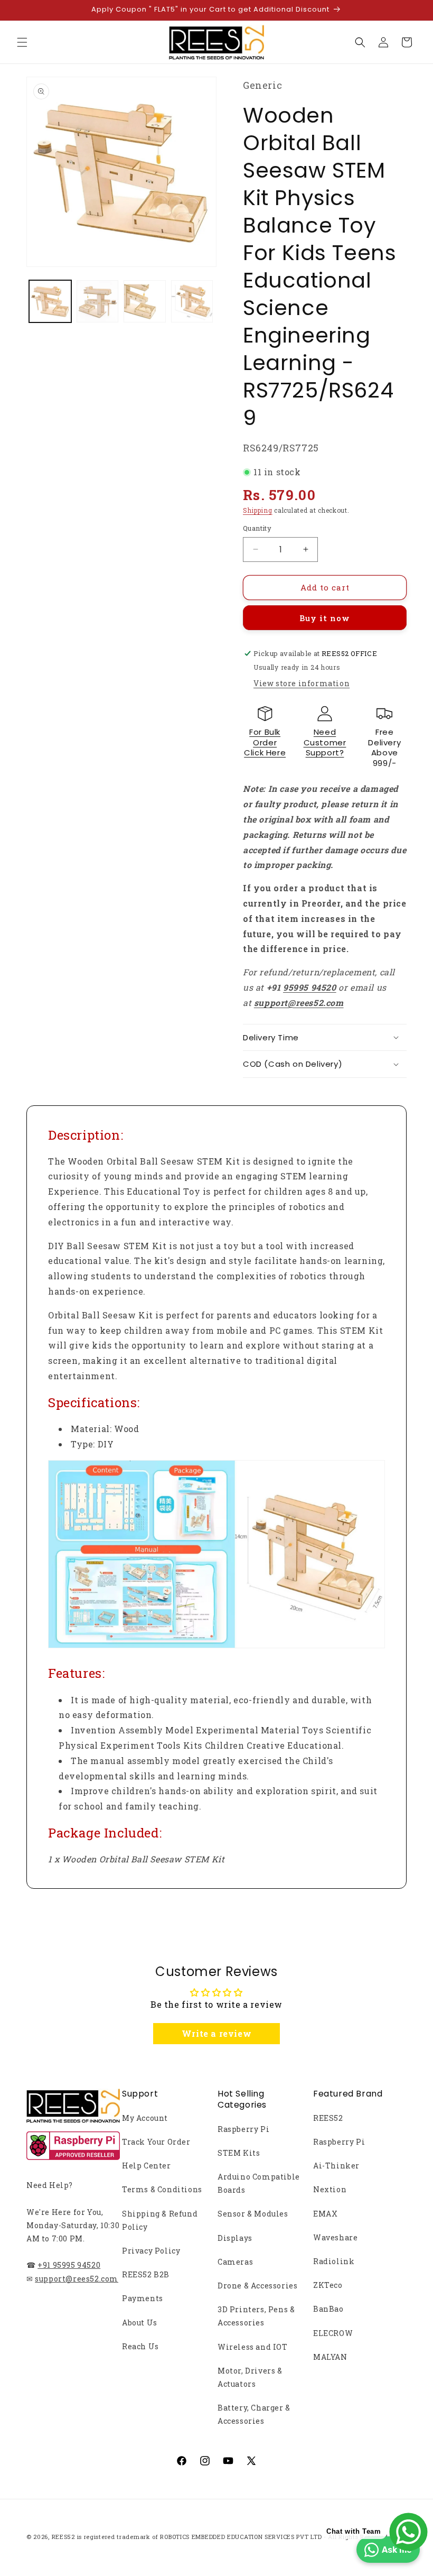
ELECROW (333, 2333)
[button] (22, 42)
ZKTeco (328, 2285)
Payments (143, 2298)
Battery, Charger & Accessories (254, 2414)
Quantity (257, 528)
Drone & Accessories (257, 2286)
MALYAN (330, 2357)
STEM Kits (239, 2153)
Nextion (330, 2189)
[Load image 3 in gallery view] (145, 301)
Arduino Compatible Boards (259, 2183)
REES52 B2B (146, 2274)
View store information (302, 683)
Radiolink (334, 2261)
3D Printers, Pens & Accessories (256, 2316)
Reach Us (140, 2346)
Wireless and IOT (253, 2347)
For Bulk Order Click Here (265, 742)
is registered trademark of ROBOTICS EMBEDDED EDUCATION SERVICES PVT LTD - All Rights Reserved (233, 2537)
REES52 (328, 2118)
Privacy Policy (151, 2251)
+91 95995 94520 (69, 2265)
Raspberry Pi (243, 2129)
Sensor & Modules (253, 2214)
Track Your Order (156, 2142)
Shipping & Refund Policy (160, 2220)
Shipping (258, 510)
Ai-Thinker (336, 2166)
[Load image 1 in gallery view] (50, 301)
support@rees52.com (77, 2279)
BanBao (328, 2309)
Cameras (235, 2262)
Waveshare (335, 2237)
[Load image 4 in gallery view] (192, 301)
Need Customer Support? (325, 742)
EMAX (325, 2214)
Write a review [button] (216, 2033)
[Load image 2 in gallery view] (98, 301)
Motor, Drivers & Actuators (250, 2377)
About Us (140, 2323)
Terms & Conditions (162, 2189)
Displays (235, 2238)
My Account (145, 2118)
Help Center (147, 2166)
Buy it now (325, 618)
